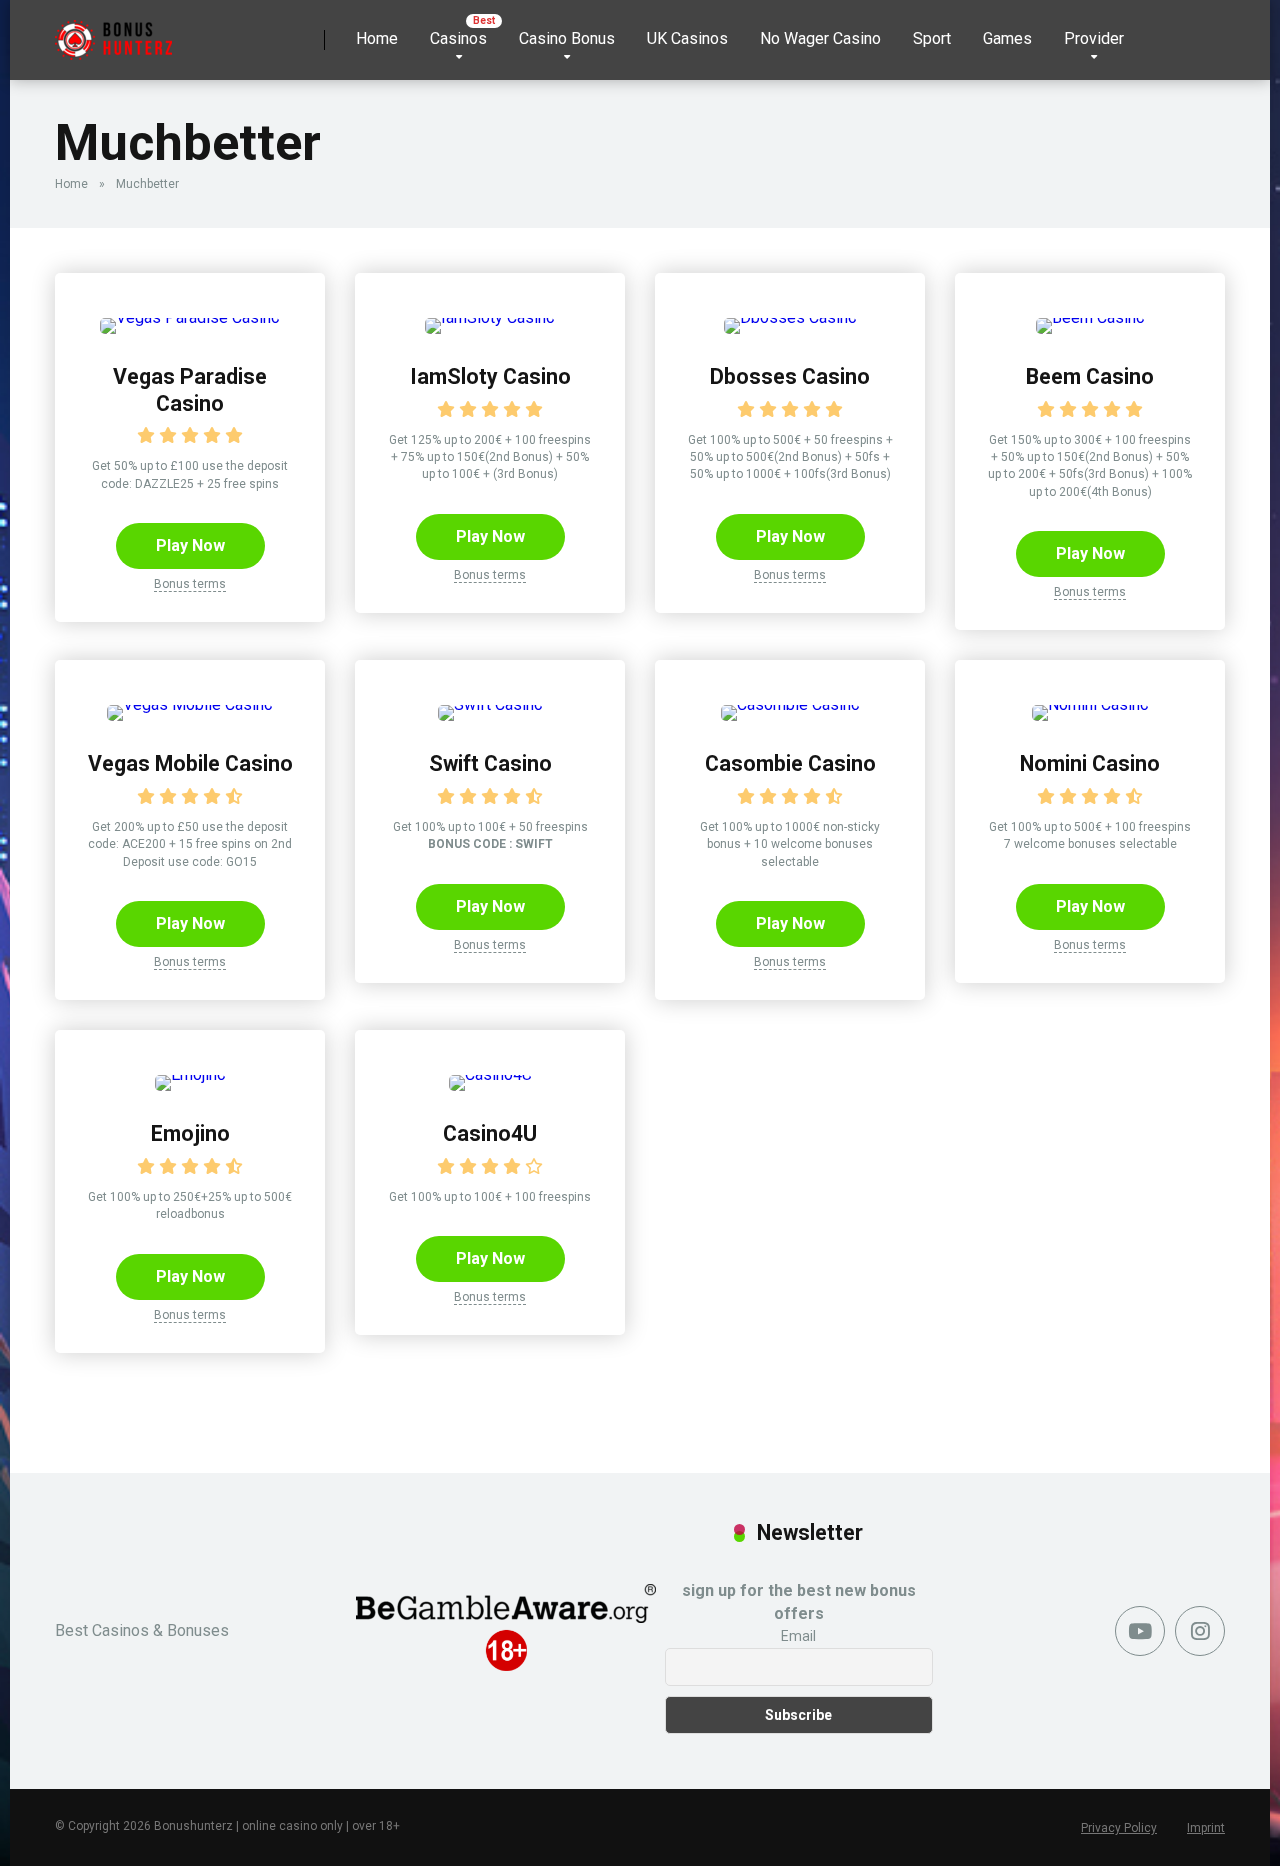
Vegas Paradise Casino (190, 390)
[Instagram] (1200, 1631)
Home (377, 38)
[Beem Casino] (1090, 317)
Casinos (458, 38)
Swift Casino (490, 763)
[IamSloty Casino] (490, 317)
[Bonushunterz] (113, 32)
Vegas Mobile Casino (190, 763)
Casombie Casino (790, 763)
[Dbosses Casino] (790, 317)
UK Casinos (687, 38)
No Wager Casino (820, 38)
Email (798, 1636)
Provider (1094, 38)
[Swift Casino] (490, 704)
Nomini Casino (1090, 763)
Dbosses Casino (790, 376)
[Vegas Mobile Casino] (190, 704)
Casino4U (490, 1133)
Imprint (1206, 1828)
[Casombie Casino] (790, 704)
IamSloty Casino (490, 376)
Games (1007, 38)
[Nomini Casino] (1090, 704)
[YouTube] (1140, 1631)
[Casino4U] (490, 1074)
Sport (932, 38)
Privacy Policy (1119, 1828)
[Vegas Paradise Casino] (190, 317)
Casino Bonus (567, 38)
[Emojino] (190, 1074)
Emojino (190, 1133)
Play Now (190, 545)
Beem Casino (1090, 376)
